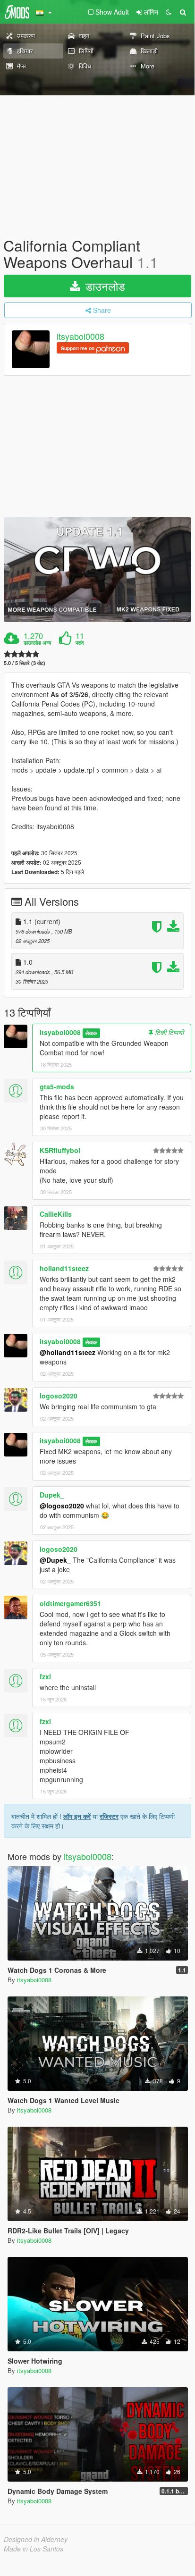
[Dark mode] (169, 12)
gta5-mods (57, 1086)
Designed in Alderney (36, 2539)
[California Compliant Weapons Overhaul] (97, 569)
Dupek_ (52, 1495)
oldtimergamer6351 (70, 1603)
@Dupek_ (55, 1560)
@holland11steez (68, 1352)
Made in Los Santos (34, 2549)
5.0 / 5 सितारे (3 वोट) (25, 663)
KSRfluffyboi (60, 1150)
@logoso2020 (62, 1506)
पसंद (80, 643)
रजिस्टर (109, 1816)
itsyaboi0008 (81, 337)
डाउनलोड (104, 286)
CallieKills (56, 1214)
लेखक (91, 1033)
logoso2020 (59, 1396)
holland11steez (64, 1268)
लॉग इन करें (77, 1816)
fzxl (45, 1676)
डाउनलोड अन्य (37, 643)
